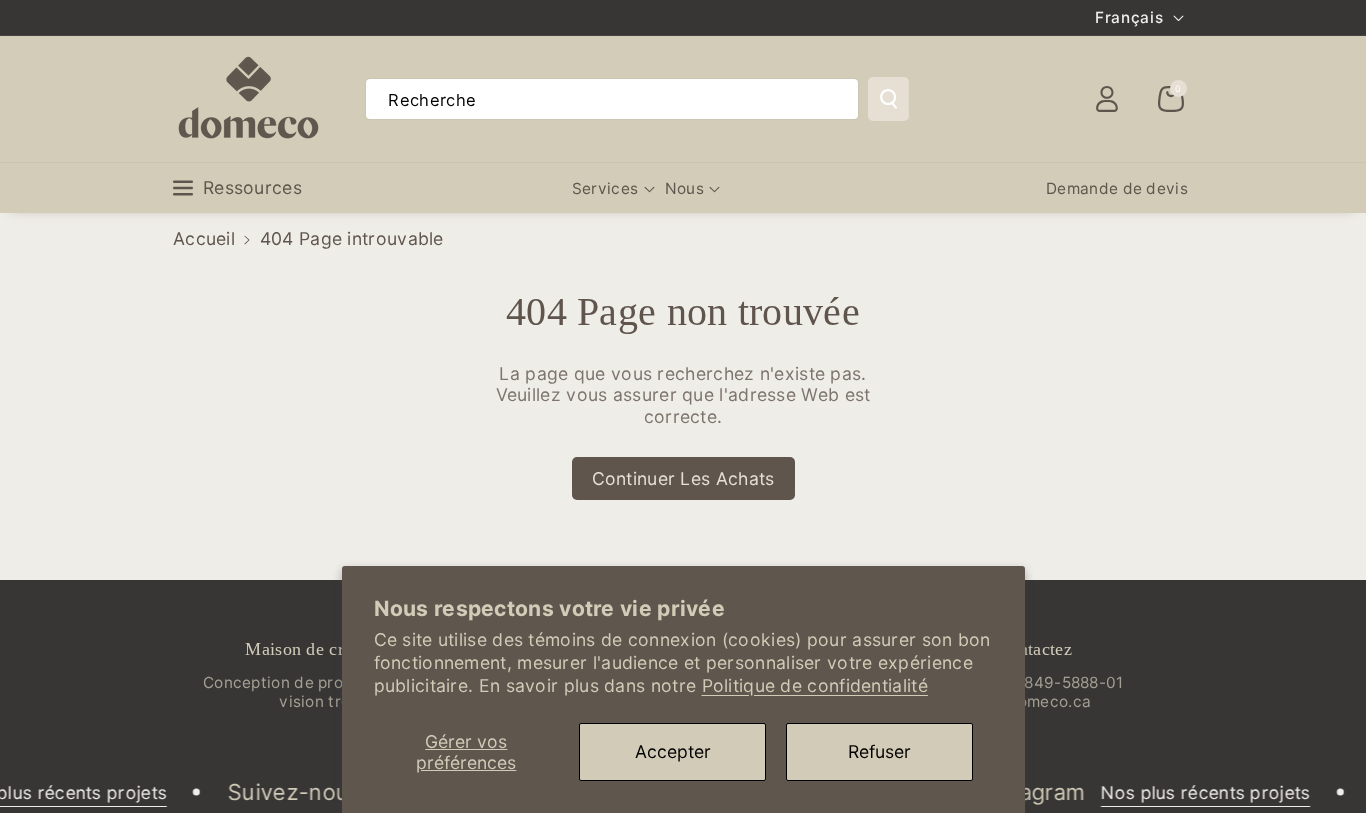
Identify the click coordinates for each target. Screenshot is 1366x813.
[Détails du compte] (1107, 99)
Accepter (673, 751)
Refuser (879, 751)
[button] (1171, 99)
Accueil (204, 238)
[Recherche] (888, 99)
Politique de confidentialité (815, 685)
